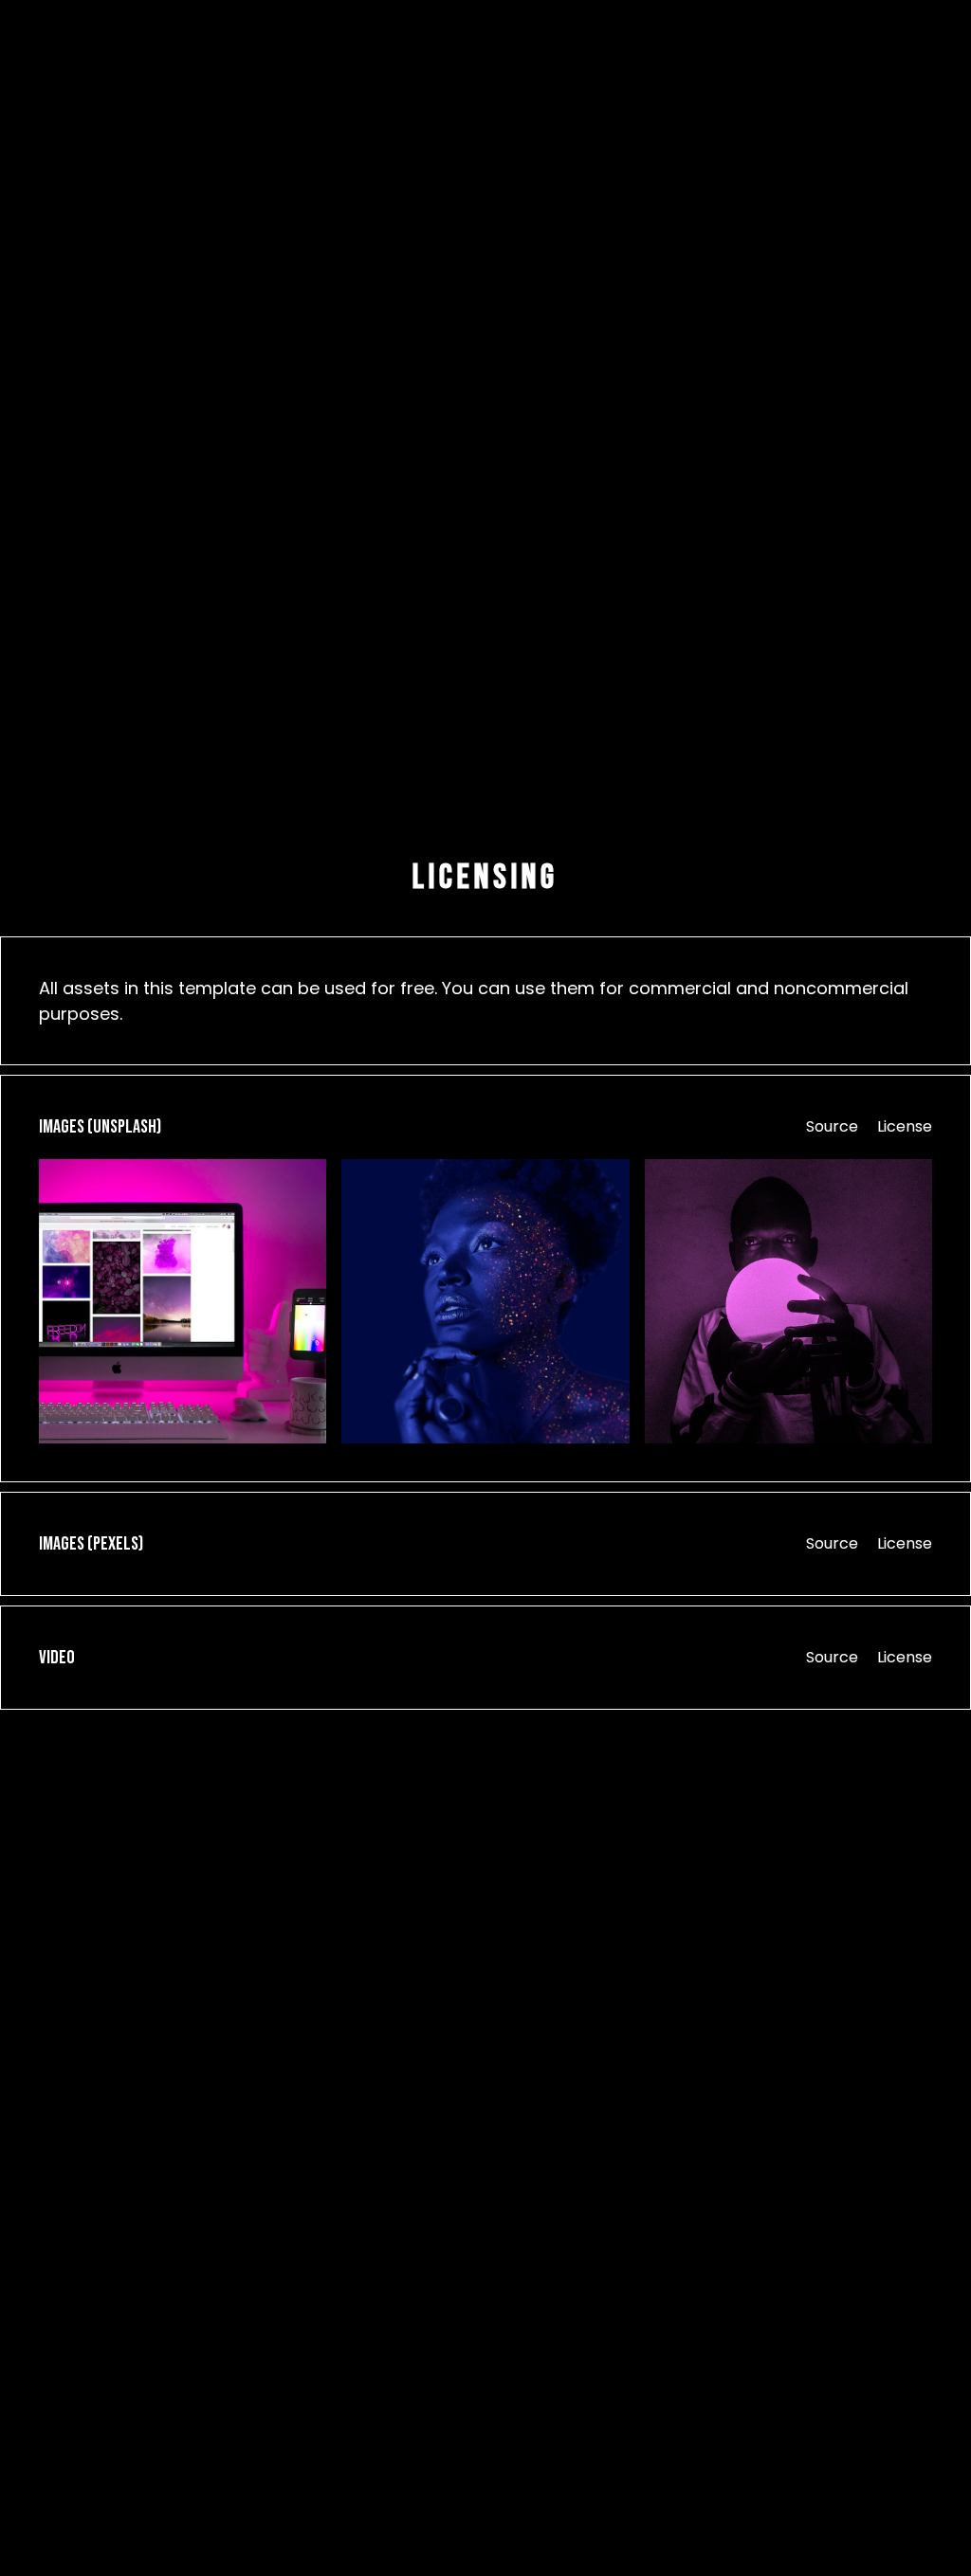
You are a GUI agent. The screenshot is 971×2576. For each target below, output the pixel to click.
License (905, 1126)
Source (832, 1126)
